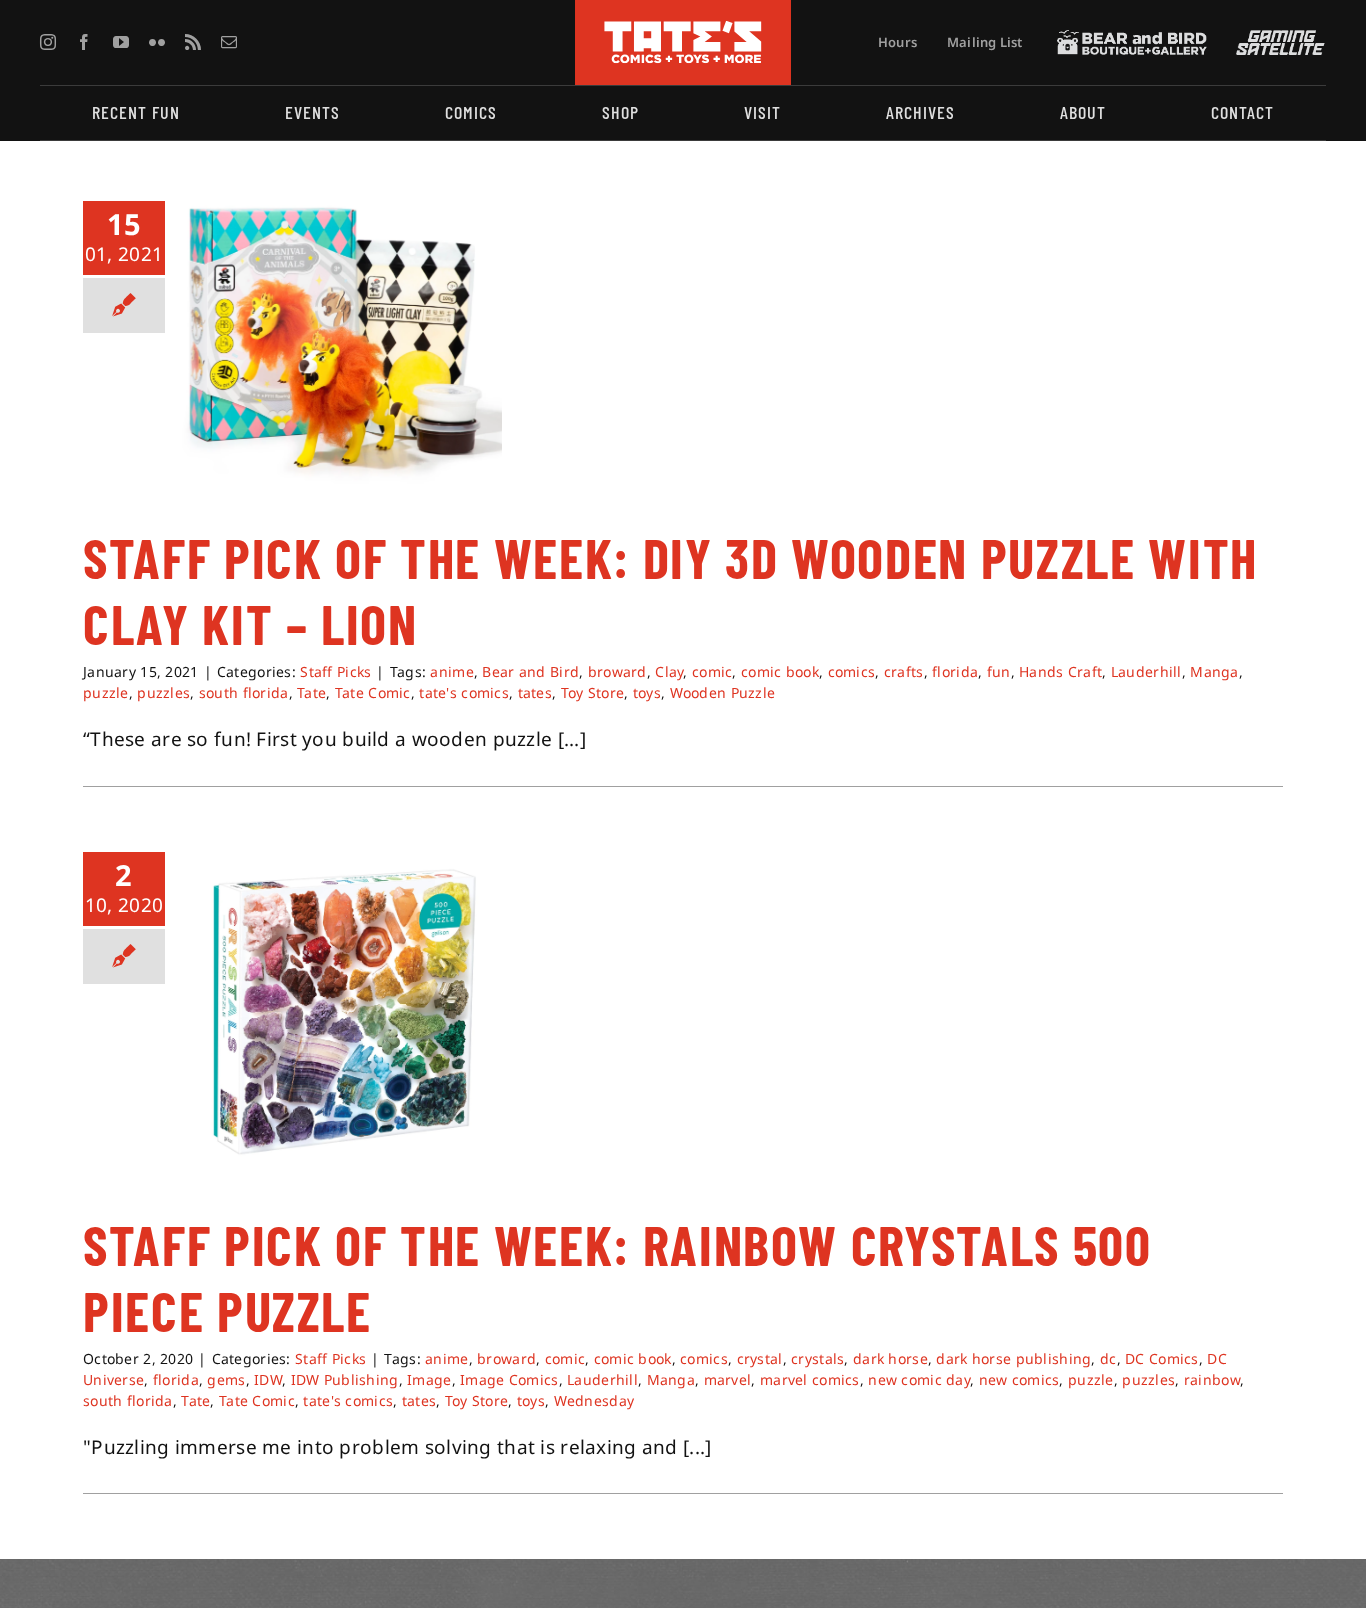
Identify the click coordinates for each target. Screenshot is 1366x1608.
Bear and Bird (530, 671)
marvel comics (810, 1379)
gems (226, 1379)
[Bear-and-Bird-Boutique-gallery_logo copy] (1132, 39)
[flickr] (157, 42)
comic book (780, 671)
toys (647, 692)
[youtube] (121, 42)
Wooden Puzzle (723, 692)
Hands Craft (1060, 671)
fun (999, 671)
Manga (1214, 671)
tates (535, 692)
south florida (244, 692)
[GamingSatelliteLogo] (1276, 39)
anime (451, 671)
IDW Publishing (345, 1379)
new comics (1019, 1379)
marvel (728, 1379)
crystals (817, 1358)
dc (1108, 1358)
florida (955, 671)
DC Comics (1162, 1358)
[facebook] (84, 42)
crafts (904, 671)
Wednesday (594, 1400)
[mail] (229, 42)
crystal (760, 1358)
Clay (669, 671)
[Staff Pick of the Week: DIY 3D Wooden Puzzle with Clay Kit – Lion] (342, 342)
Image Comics (509, 1379)
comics (852, 671)
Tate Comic (373, 692)
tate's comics (464, 692)
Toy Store (593, 692)
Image (429, 1379)
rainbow (1212, 1379)
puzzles (163, 692)
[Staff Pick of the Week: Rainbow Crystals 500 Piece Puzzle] (342, 1012)
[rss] (193, 42)
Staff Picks (335, 671)
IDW (268, 1379)
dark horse (890, 1358)
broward (617, 671)
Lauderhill (1146, 671)
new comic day (919, 1379)
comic (712, 671)
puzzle (106, 692)
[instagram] (48, 42)
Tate (311, 692)
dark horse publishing (1013, 1358)
